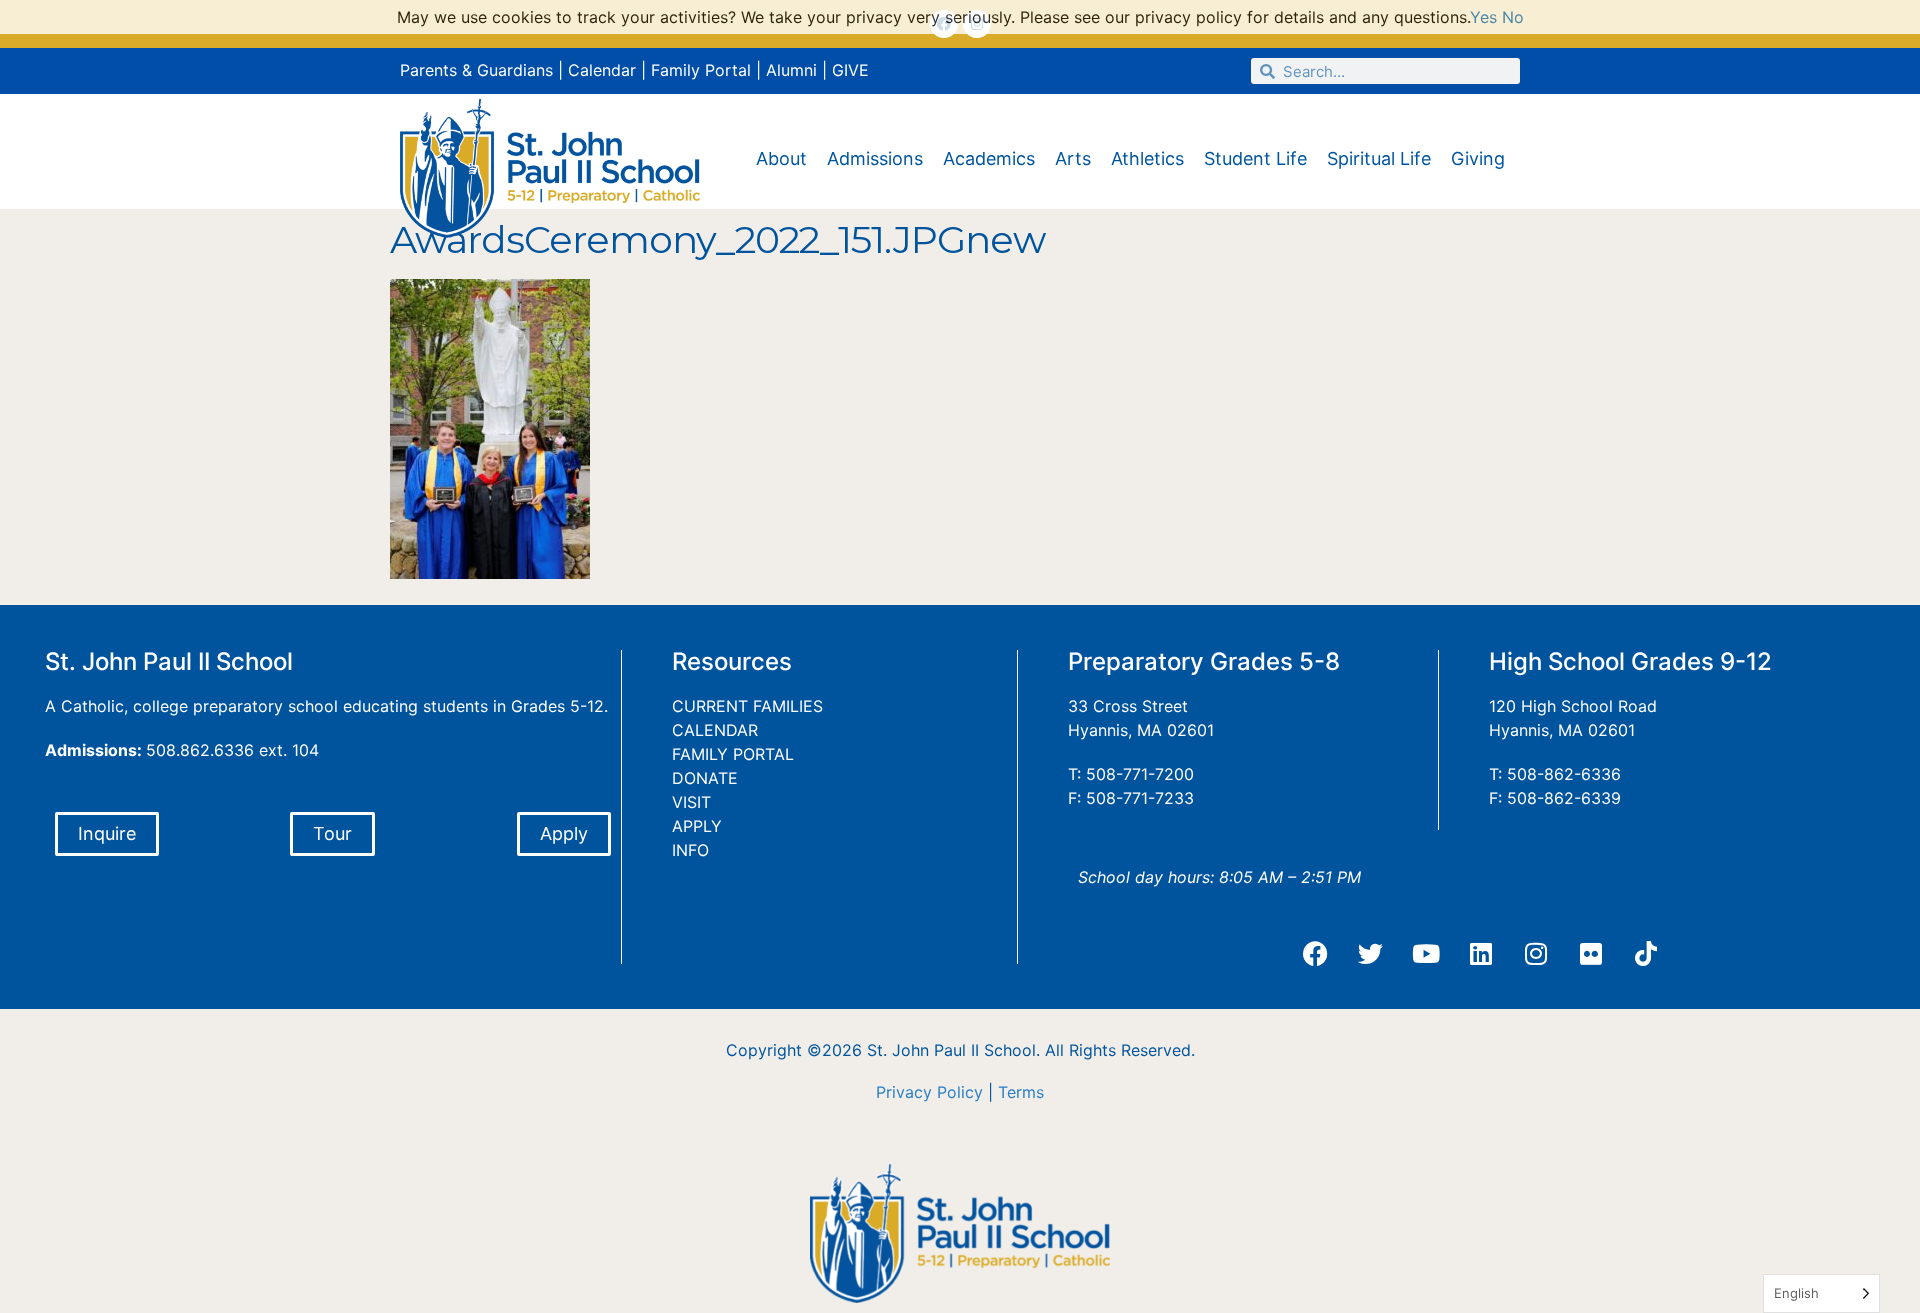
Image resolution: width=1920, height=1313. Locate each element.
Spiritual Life (1379, 158)
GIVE (850, 70)
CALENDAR (715, 730)
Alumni (791, 70)
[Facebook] (1316, 954)
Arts (1073, 158)
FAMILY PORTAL (733, 754)
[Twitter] (1371, 954)
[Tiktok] (1646, 954)
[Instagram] (1536, 954)
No (1513, 17)
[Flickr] (1591, 954)
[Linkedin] (1481, 954)
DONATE (705, 778)
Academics (989, 158)
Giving (1478, 158)
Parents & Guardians (476, 70)
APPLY (697, 826)
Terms (1021, 1092)
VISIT (691, 802)
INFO (690, 850)
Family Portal (701, 70)
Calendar (602, 70)
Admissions (875, 158)
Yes (1483, 17)
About (781, 158)
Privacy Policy (929, 1092)
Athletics (1147, 158)
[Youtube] (1426, 954)
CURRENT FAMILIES (747, 706)
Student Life (1255, 158)
